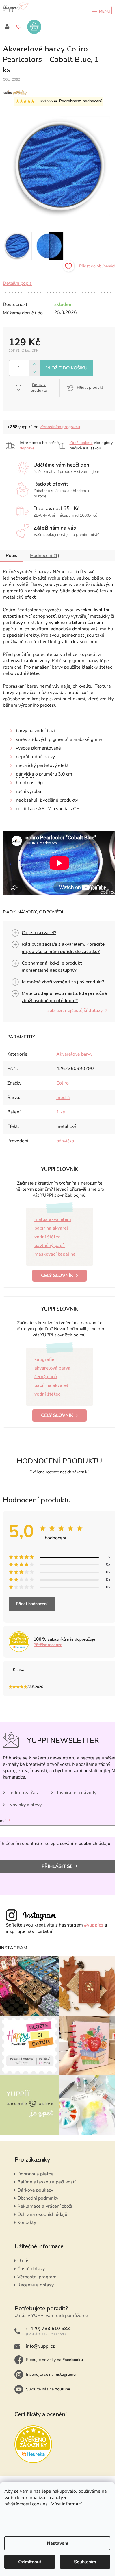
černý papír (46, 1377)
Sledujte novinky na (54, 2360)
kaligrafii (59, 642)
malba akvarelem (53, 1219)
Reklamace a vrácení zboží (45, 2206)
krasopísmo (85, 642)
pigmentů (13, 591)
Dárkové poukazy (35, 2190)
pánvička (25, 774)
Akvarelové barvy (74, 1054)
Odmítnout (30, 2562)
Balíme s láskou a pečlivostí (47, 2182)
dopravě (27, 448)
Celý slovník (57, 1276)
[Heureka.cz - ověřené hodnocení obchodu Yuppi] (33, 2444)
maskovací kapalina (55, 1254)
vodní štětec (27, 673)
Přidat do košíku (67, 368)
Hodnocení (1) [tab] (45, 556)
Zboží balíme (81, 443)
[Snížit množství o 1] (35, 372)
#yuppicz (94, 1925)
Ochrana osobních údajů (42, 2214)
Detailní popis (17, 283)
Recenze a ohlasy (36, 2285)
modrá (63, 1098)
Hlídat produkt (90, 387)
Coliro (63, 1083)
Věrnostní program (37, 2277)
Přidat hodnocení (32, 1604)
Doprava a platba (36, 2174)
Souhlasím (85, 2562)
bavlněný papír (50, 1246)
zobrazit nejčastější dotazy (75, 1011)
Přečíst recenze (48, 1645)
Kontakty (27, 2222)
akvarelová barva (52, 1368)
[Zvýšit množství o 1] (35, 364)
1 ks (61, 1112)
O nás (23, 2261)
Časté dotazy (31, 2269)
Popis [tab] (12, 556)
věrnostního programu (60, 427)
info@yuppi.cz (40, 2346)
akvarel (47, 933)
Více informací (66, 2504)
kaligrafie (44, 1359)
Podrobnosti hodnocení (80, 101)
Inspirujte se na (51, 2374)
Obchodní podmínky (38, 2198)
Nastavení (57, 2543)
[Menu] (100, 12)
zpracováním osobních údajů (81, 1844)
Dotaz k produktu (39, 388)
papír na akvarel (51, 1228)
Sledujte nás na (48, 2389)
